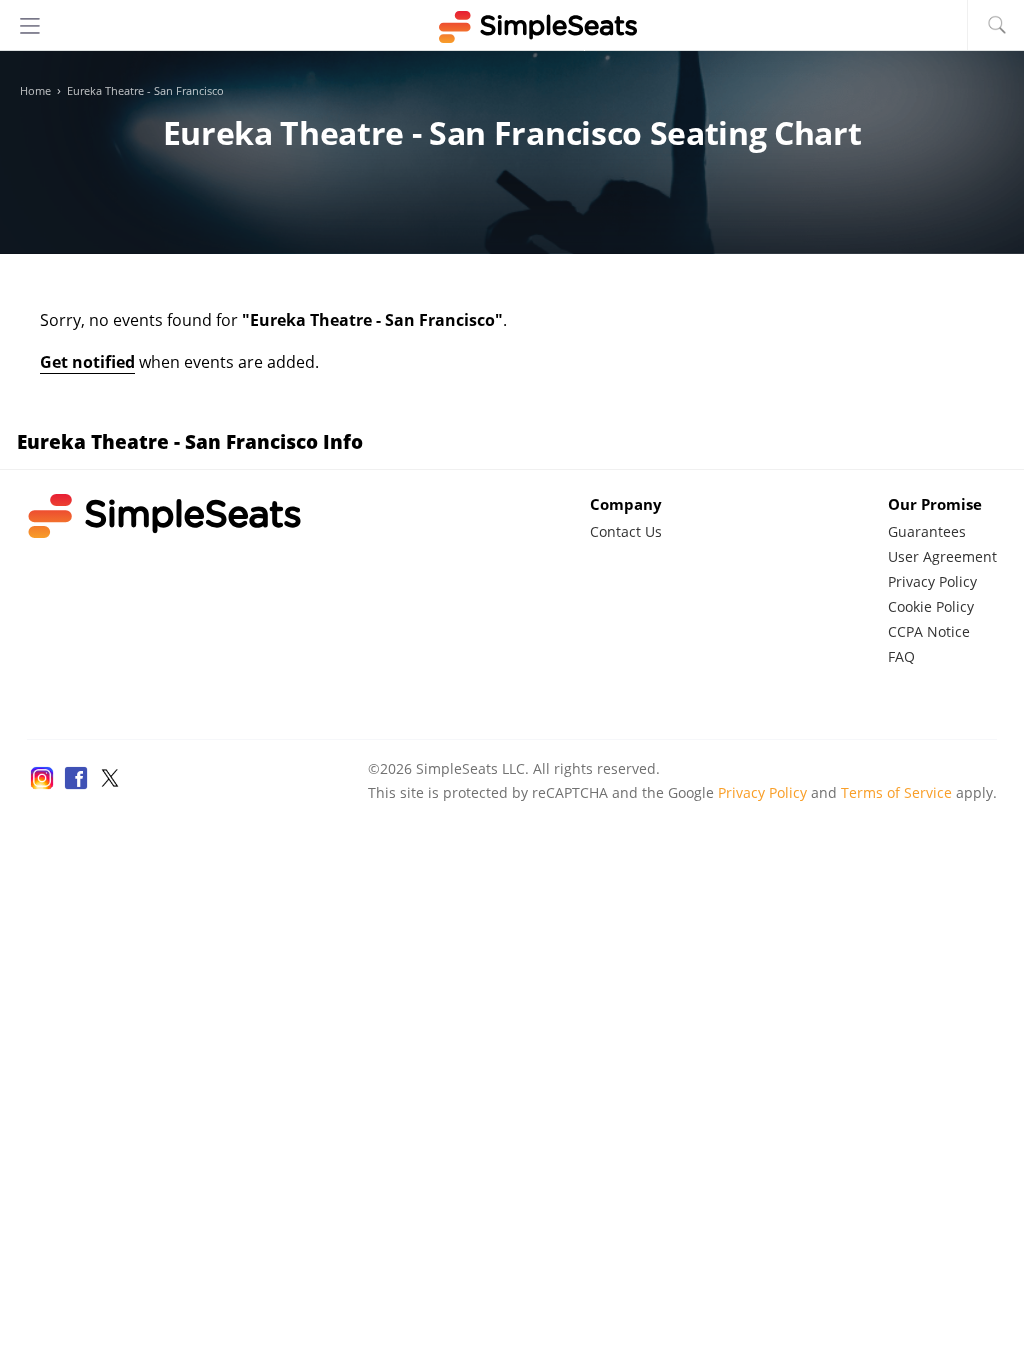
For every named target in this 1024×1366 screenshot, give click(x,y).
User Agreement (942, 556)
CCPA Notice (929, 631)
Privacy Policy (932, 581)
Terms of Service (896, 792)
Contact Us (626, 531)
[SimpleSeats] (512, 27)
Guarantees (927, 531)
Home (35, 91)
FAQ (901, 656)
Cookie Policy (931, 606)
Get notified (87, 362)
